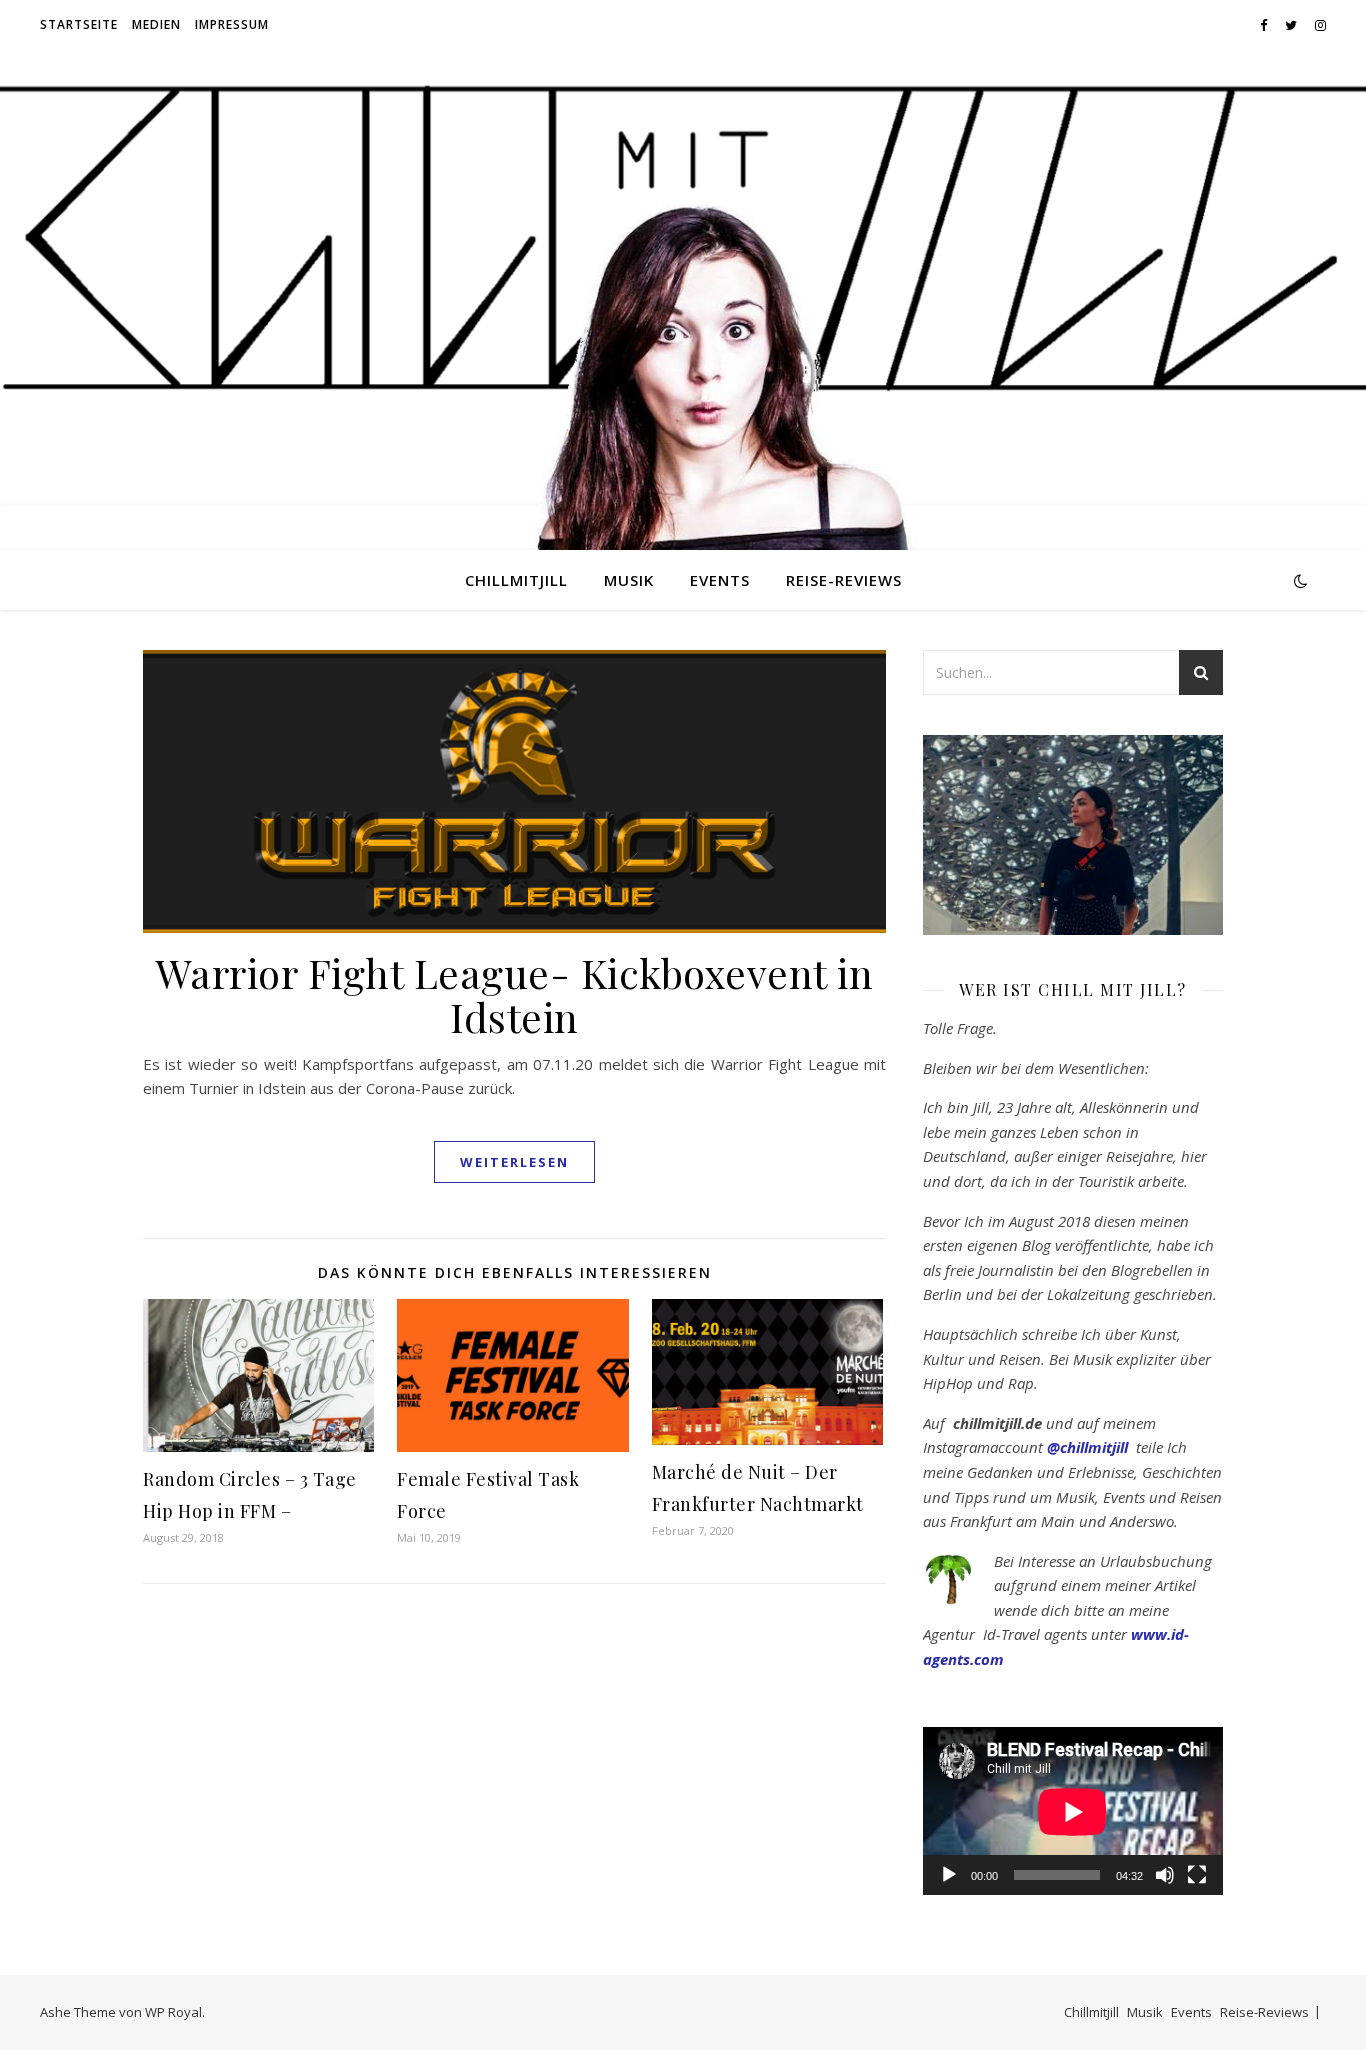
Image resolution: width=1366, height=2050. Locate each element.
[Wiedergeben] (949, 1875)
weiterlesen (514, 1162)
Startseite (79, 24)
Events (720, 580)
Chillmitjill (516, 580)
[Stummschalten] (1165, 1875)
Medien (156, 24)
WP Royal (173, 2012)
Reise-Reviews (844, 580)
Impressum (232, 24)
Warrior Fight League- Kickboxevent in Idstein (515, 994)
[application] (1073, 1811)
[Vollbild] (1197, 1875)
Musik (629, 580)
